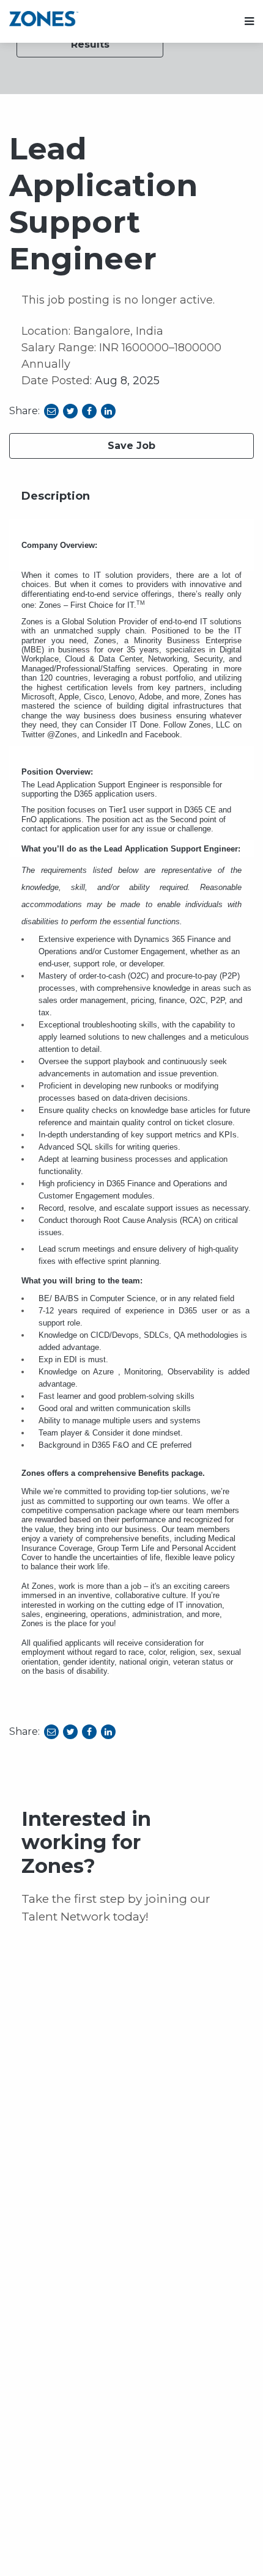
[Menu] (249, 22)
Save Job (131, 446)
